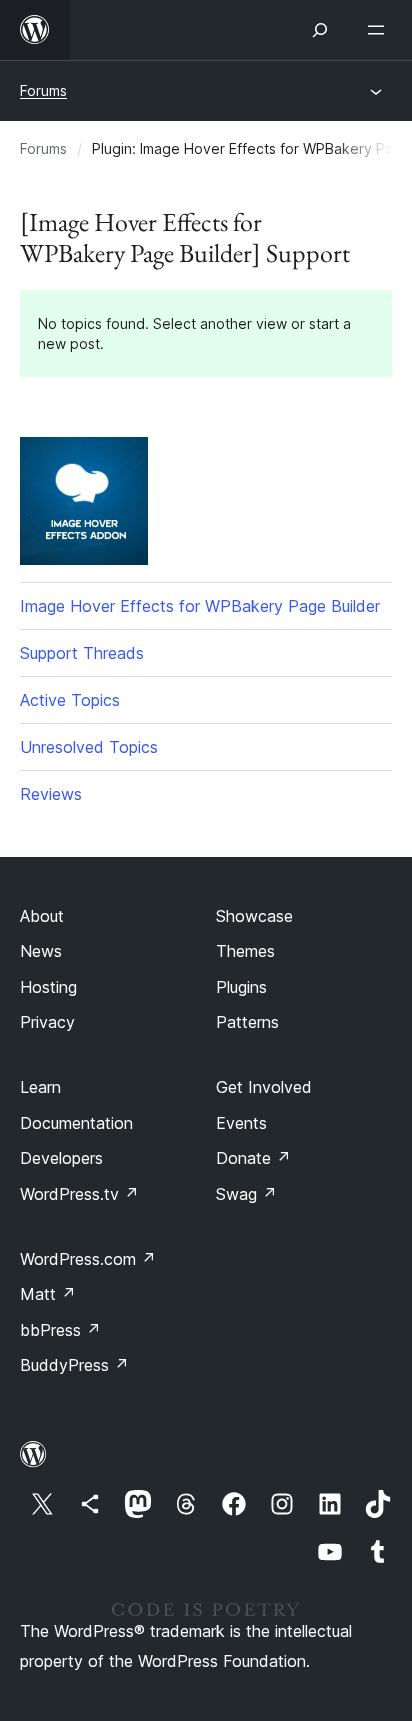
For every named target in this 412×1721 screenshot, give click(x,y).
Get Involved (264, 1087)
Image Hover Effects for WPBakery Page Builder (200, 606)
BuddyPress (74, 1365)
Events (241, 1123)
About (42, 916)
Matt (48, 1294)
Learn (40, 1087)
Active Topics (70, 700)
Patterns (247, 1022)
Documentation (76, 1123)
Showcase (254, 916)
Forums (43, 90)
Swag (246, 1194)
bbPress (60, 1330)
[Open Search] (320, 30)
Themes (245, 951)
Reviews (51, 794)
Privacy (47, 1022)
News (41, 951)
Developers (61, 1158)
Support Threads (82, 653)
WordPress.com (88, 1259)
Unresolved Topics (89, 747)
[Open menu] (380, 30)
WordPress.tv (79, 1194)
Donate (253, 1158)
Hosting (48, 987)
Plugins (241, 987)
